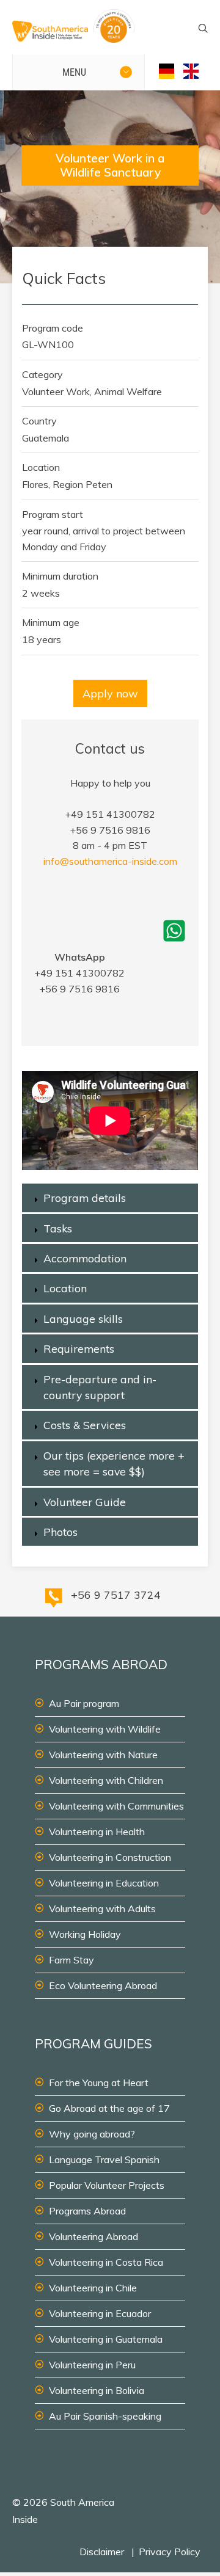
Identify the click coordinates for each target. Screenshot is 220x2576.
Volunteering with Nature (103, 1755)
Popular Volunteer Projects (107, 2185)
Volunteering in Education (104, 1883)
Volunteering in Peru (92, 2365)
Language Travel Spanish (104, 2159)
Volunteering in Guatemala (106, 2339)
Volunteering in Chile (93, 2288)
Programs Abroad (87, 2211)
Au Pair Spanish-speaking (105, 2416)
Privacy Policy (170, 2552)
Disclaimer (102, 2552)
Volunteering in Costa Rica (106, 2262)
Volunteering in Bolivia (97, 2390)
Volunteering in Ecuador (100, 2313)
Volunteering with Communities (116, 1806)
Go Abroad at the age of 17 (109, 2108)
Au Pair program (84, 1703)
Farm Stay (71, 1960)
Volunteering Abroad (94, 2236)
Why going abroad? (92, 2134)
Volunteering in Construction (110, 1857)
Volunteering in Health (97, 1832)
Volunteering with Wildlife (105, 1729)
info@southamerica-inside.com (110, 861)
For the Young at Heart (99, 2083)
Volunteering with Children (106, 1780)
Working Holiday (85, 1934)
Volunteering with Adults (102, 1908)
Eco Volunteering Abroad (103, 1985)
